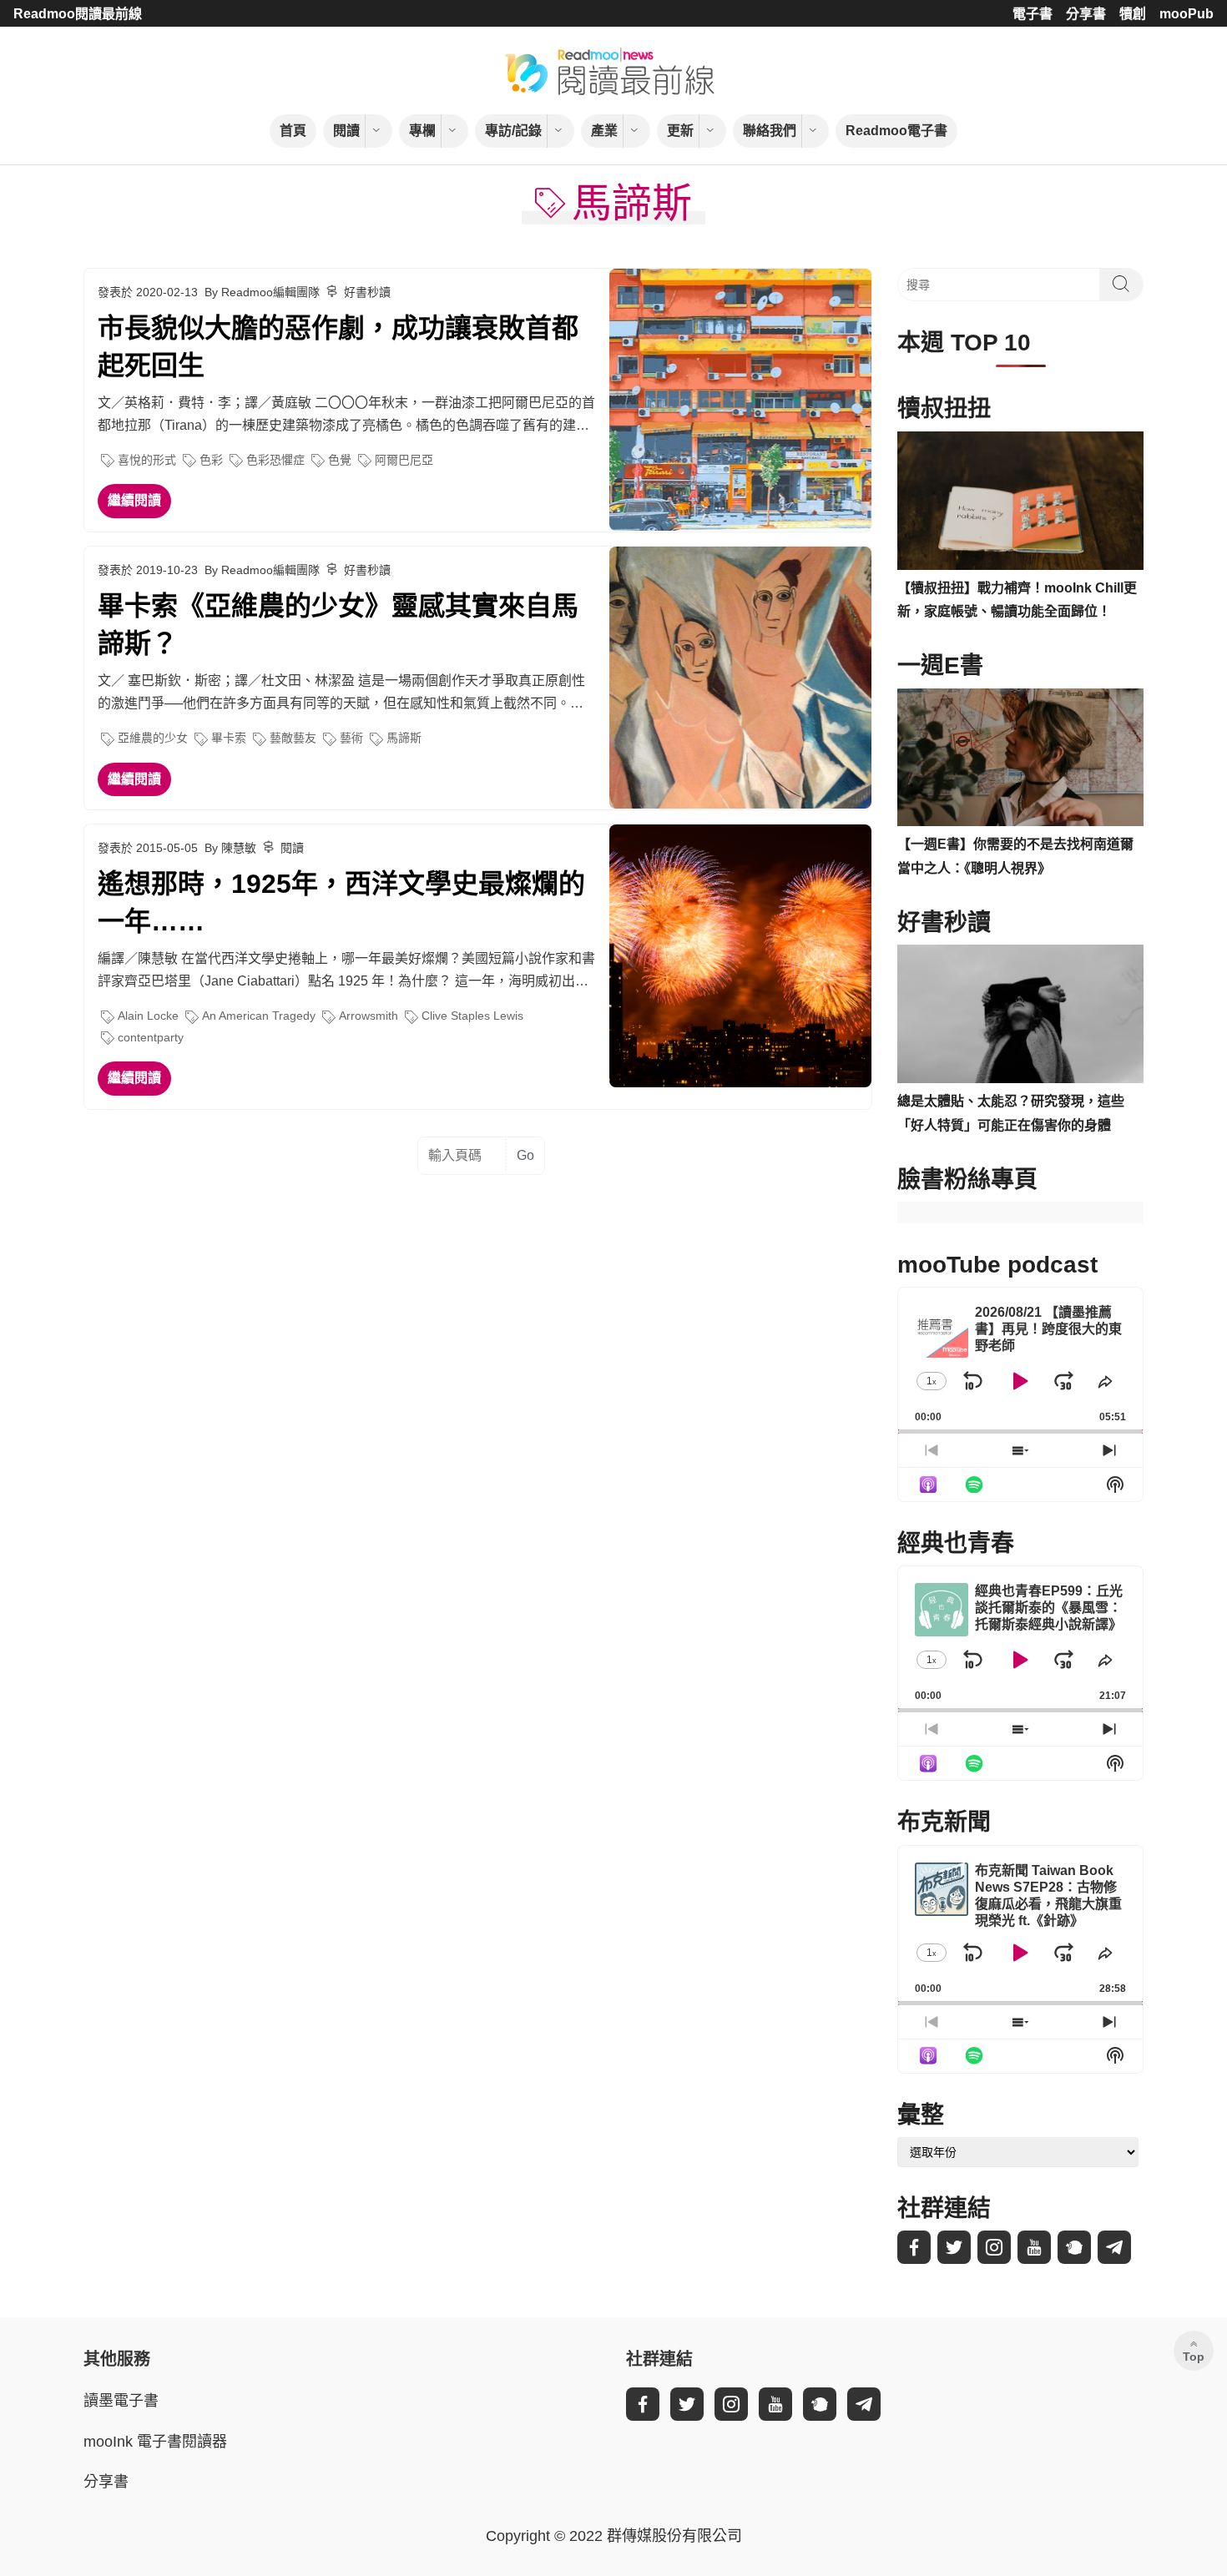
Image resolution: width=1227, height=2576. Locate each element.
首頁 (293, 131)
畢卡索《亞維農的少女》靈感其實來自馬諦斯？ (338, 625)
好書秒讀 (367, 292)
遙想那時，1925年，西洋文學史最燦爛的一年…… (341, 902)
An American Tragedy (259, 1016)
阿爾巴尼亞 (404, 460)
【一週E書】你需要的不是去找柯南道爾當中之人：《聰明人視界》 (1015, 856)
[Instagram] (994, 2247)
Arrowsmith (369, 1016)
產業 (604, 131)
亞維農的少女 (153, 738)
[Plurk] (1074, 2247)
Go (525, 1155)
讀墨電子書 (121, 2401)
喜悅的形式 (147, 460)
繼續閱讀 (134, 500)
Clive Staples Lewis (472, 1016)
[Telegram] (1114, 2247)
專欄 (422, 131)
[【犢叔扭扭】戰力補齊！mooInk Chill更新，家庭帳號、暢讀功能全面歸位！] (1020, 501)
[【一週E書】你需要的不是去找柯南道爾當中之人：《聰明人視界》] (1020, 758)
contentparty (151, 1037)
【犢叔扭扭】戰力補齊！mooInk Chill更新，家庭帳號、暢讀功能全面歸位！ (1017, 600)
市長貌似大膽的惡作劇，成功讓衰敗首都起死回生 (338, 347)
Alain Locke (148, 1016)
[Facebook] (914, 2247)
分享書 (1086, 14)
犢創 (1133, 14)
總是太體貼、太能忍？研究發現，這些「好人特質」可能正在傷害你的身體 (1011, 1113)
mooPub (1187, 14)
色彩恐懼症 (275, 460)
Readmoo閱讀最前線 (78, 14)
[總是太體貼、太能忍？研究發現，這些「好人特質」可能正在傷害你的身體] (1020, 1014)
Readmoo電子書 (896, 131)
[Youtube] (1034, 2247)
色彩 (211, 460)
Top (1194, 2357)
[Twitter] (954, 2247)
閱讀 (346, 131)
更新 (680, 131)
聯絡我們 (770, 131)
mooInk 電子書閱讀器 (155, 2442)
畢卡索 (229, 738)
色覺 (340, 460)
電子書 (1033, 14)
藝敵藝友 (293, 738)
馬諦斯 (404, 738)
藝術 (351, 738)
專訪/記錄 (513, 131)
